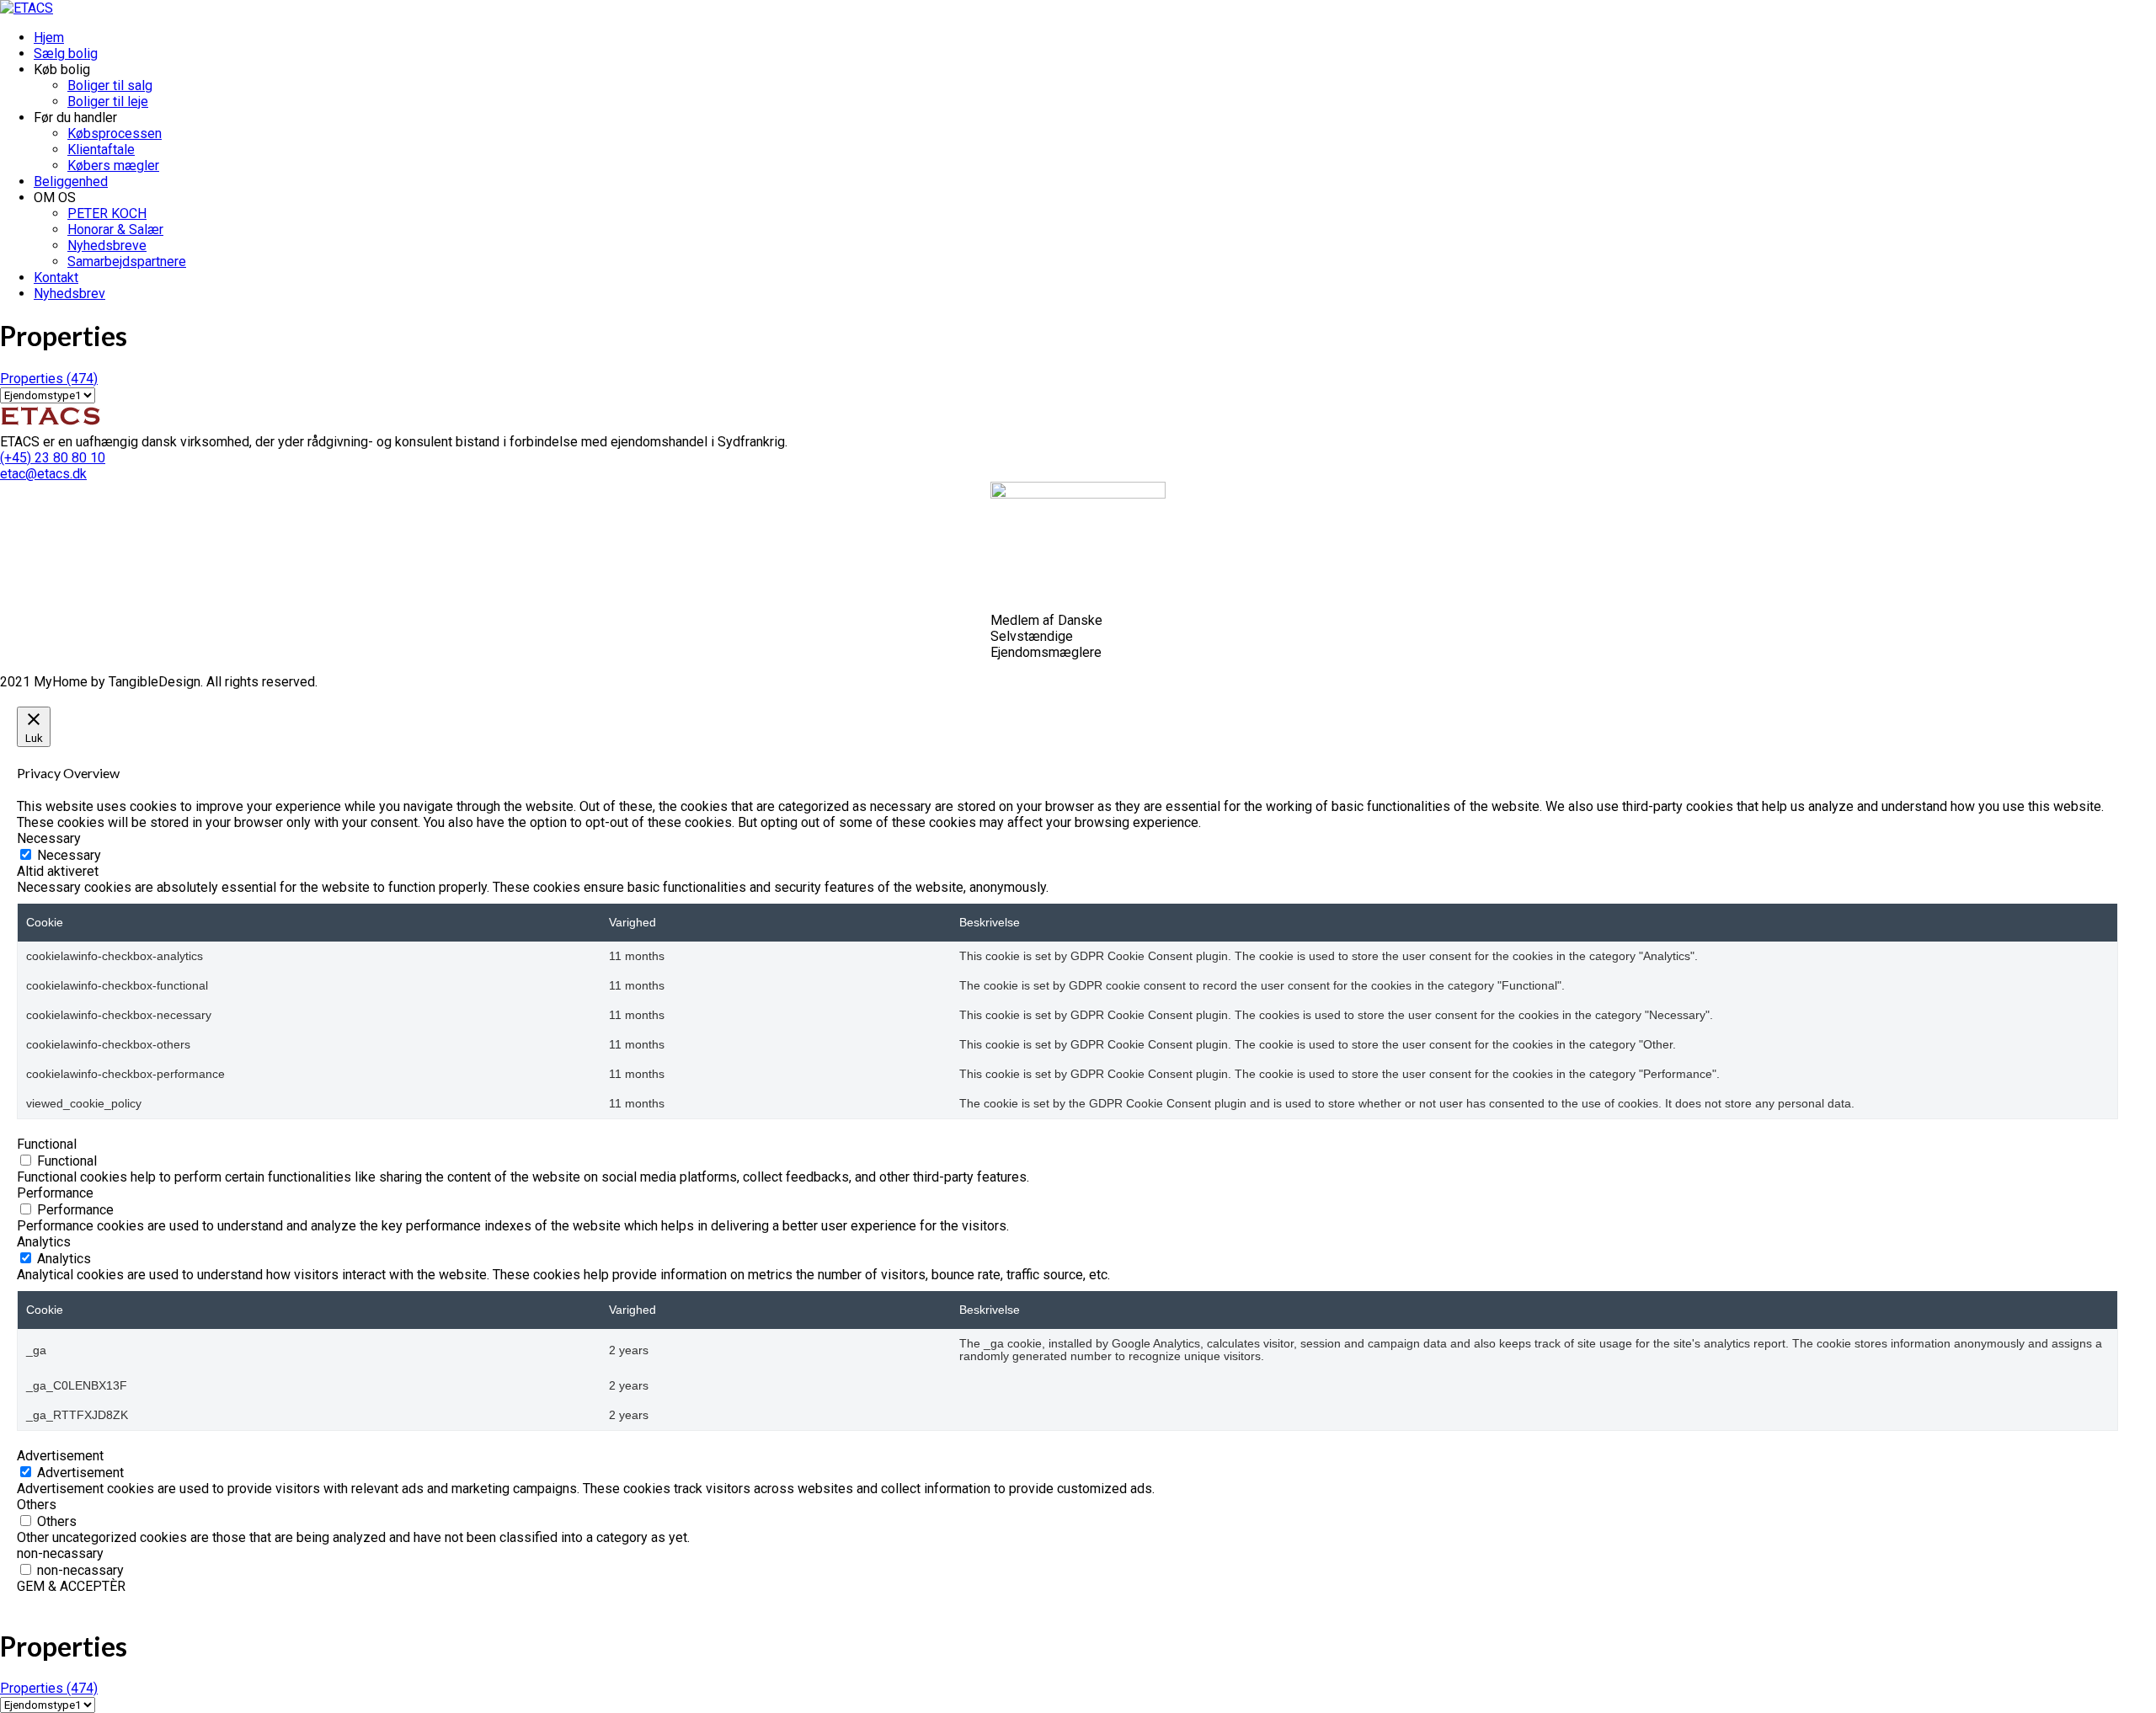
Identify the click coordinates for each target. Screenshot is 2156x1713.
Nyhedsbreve (107, 245)
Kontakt (56, 277)
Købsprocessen (115, 133)
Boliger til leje (108, 101)
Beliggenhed (71, 181)
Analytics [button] (44, 1242)
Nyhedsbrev (69, 294)
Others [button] (37, 1505)
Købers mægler (113, 165)
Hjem (49, 37)
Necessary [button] (49, 838)
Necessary (69, 855)
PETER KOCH (107, 213)
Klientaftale (101, 149)
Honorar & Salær (115, 229)
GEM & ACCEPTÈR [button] (71, 1586)
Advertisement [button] (60, 1456)
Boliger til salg (110, 85)
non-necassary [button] (60, 1553)
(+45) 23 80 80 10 (53, 458)
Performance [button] (55, 1193)
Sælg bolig (66, 53)
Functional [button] (47, 1144)
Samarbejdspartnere (127, 261)
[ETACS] (27, 8)
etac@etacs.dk (43, 474)
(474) (49, 379)
